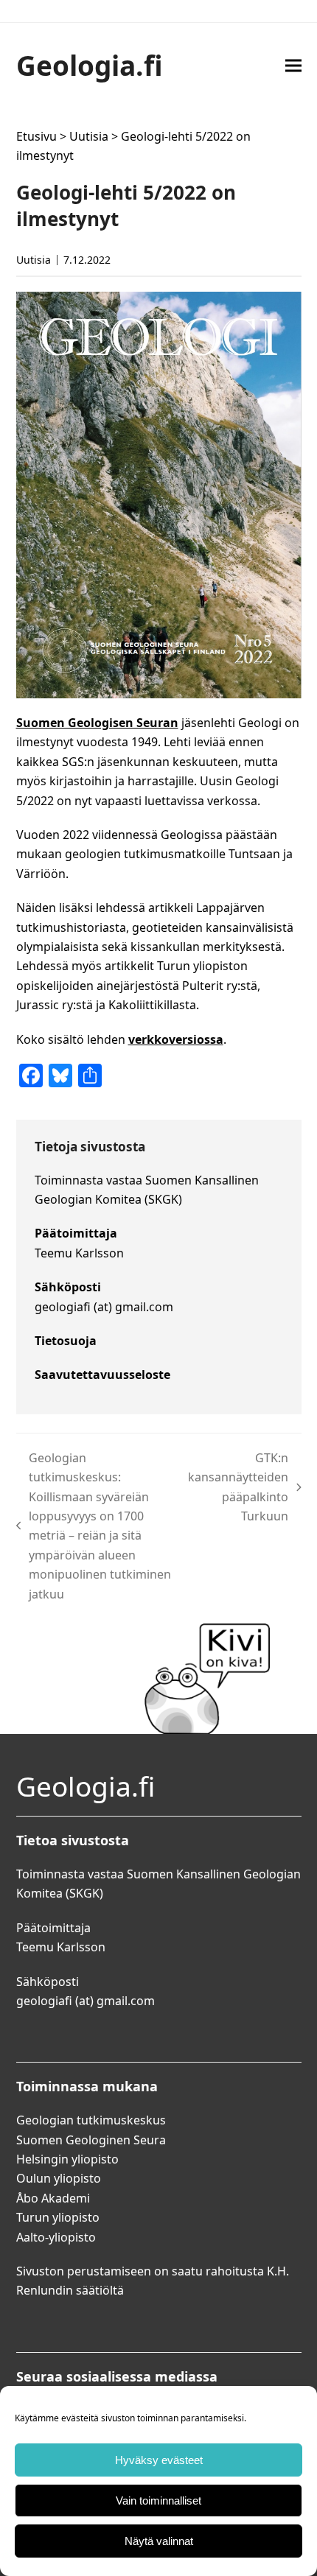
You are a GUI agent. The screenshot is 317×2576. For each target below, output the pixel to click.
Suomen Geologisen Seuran (97, 723)
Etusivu (36, 136)
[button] (293, 65)
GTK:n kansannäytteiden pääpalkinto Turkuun (238, 1487)
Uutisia (89, 136)
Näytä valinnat (159, 2541)
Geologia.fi (90, 65)
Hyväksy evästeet (159, 2460)
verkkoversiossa (176, 1039)
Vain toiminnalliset (158, 2500)
